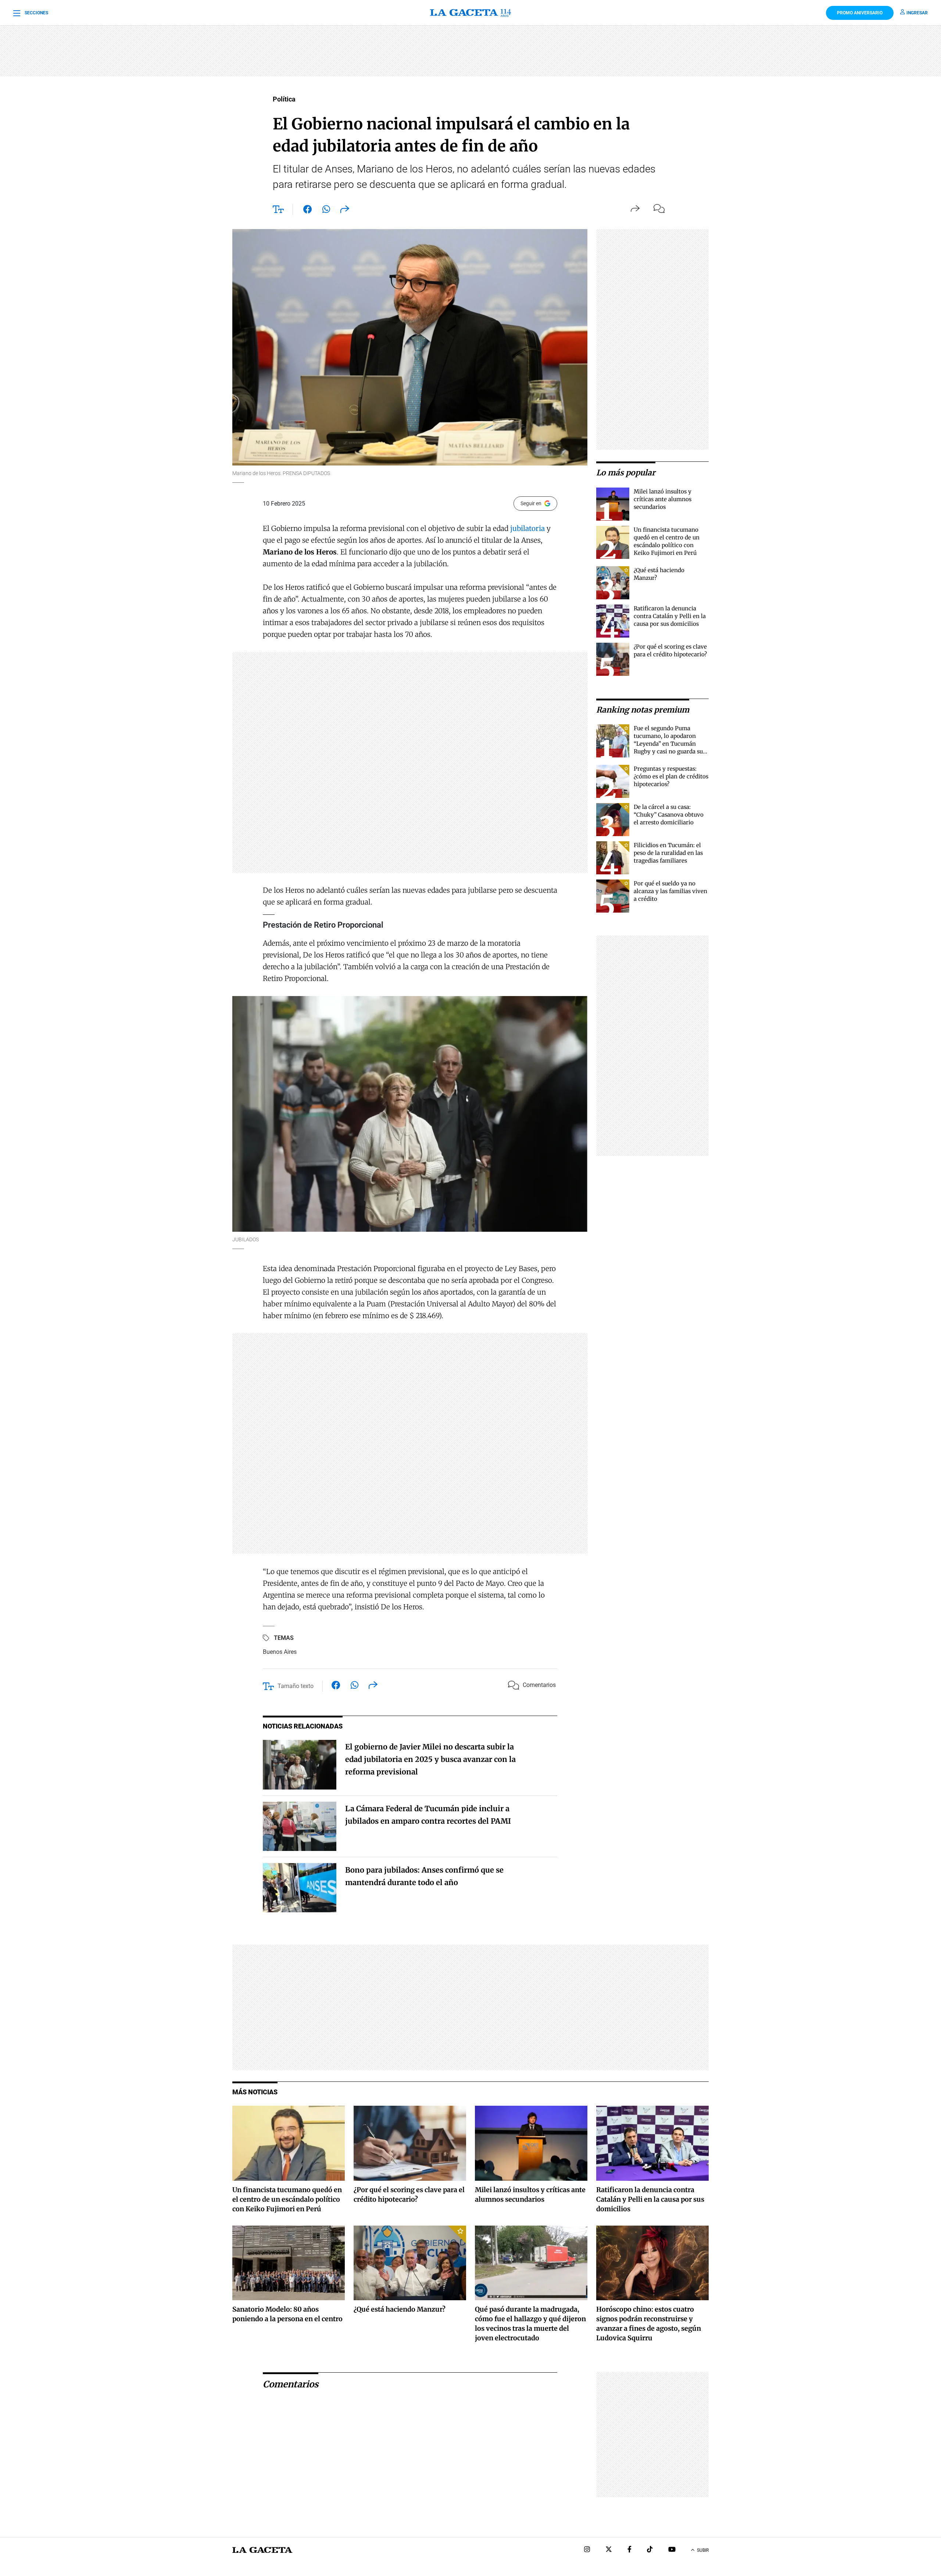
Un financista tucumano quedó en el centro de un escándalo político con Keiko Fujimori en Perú (287, 2199)
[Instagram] (587, 2550)
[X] (609, 2550)
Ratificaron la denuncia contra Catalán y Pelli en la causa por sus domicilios (670, 616)
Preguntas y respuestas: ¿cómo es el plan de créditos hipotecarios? (671, 776)
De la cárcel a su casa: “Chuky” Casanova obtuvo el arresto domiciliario (669, 815)
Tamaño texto (296, 1686)
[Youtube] (672, 2550)
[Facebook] (629, 2550)
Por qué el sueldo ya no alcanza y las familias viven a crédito (670, 891)
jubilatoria (527, 528)
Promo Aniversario (860, 13)
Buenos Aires (280, 1652)
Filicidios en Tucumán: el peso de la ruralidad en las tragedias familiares (668, 853)
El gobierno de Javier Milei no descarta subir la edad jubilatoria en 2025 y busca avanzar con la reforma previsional (430, 1759)
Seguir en (531, 503)
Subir (703, 2550)
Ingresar (917, 13)
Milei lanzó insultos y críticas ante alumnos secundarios (663, 499)
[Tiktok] (650, 2550)
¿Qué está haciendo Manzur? (400, 2309)
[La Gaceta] (470, 13)
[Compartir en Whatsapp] (326, 211)
